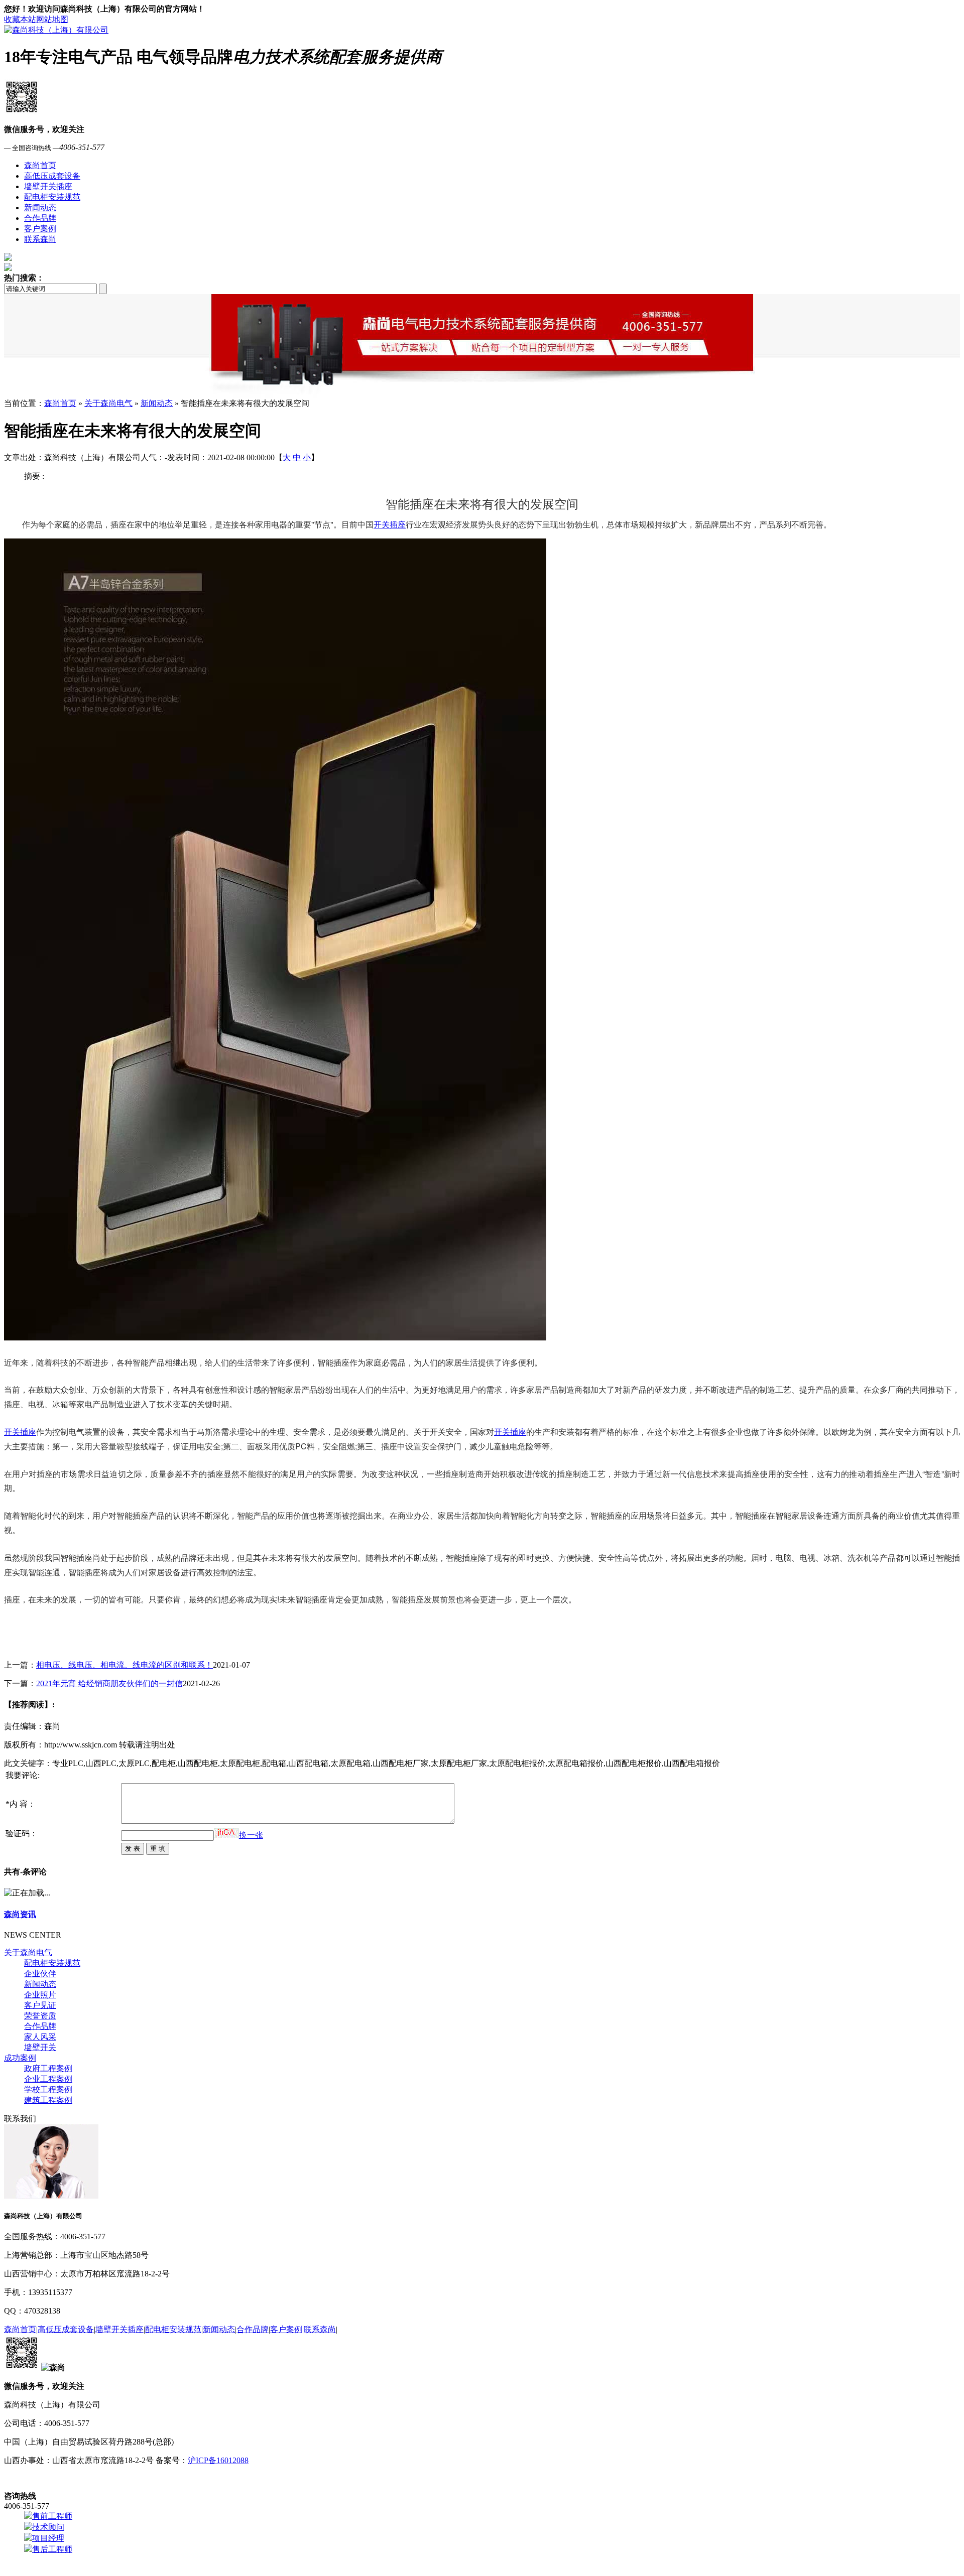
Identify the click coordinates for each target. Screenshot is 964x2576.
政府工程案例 (48, 2068)
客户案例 (40, 229)
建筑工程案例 (48, 2100)
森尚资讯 (20, 1914)
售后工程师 (52, 2549)
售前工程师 (52, 2516)
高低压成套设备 (52, 176)
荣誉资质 (40, 2016)
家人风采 (40, 2037)
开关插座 (390, 524)
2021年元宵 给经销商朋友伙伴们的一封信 (109, 1683)
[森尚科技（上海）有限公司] (56, 30)
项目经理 (48, 2538)
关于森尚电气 (108, 403)
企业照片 (40, 1995)
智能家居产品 (293, 1389)
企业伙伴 (40, 1974)
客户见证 (40, 2005)
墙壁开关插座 (48, 186)
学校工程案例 (48, 2089)
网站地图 (52, 19)
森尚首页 (40, 165)
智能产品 (149, 1362)
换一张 (251, 1835)
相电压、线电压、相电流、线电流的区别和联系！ (125, 1665)
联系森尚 (40, 239)
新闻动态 (40, 208)
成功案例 (20, 2058)
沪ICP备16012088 (218, 2460)
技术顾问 (48, 2527)
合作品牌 (40, 218)
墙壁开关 (40, 2047)
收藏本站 (20, 19)
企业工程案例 (48, 2079)
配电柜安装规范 (52, 197)
